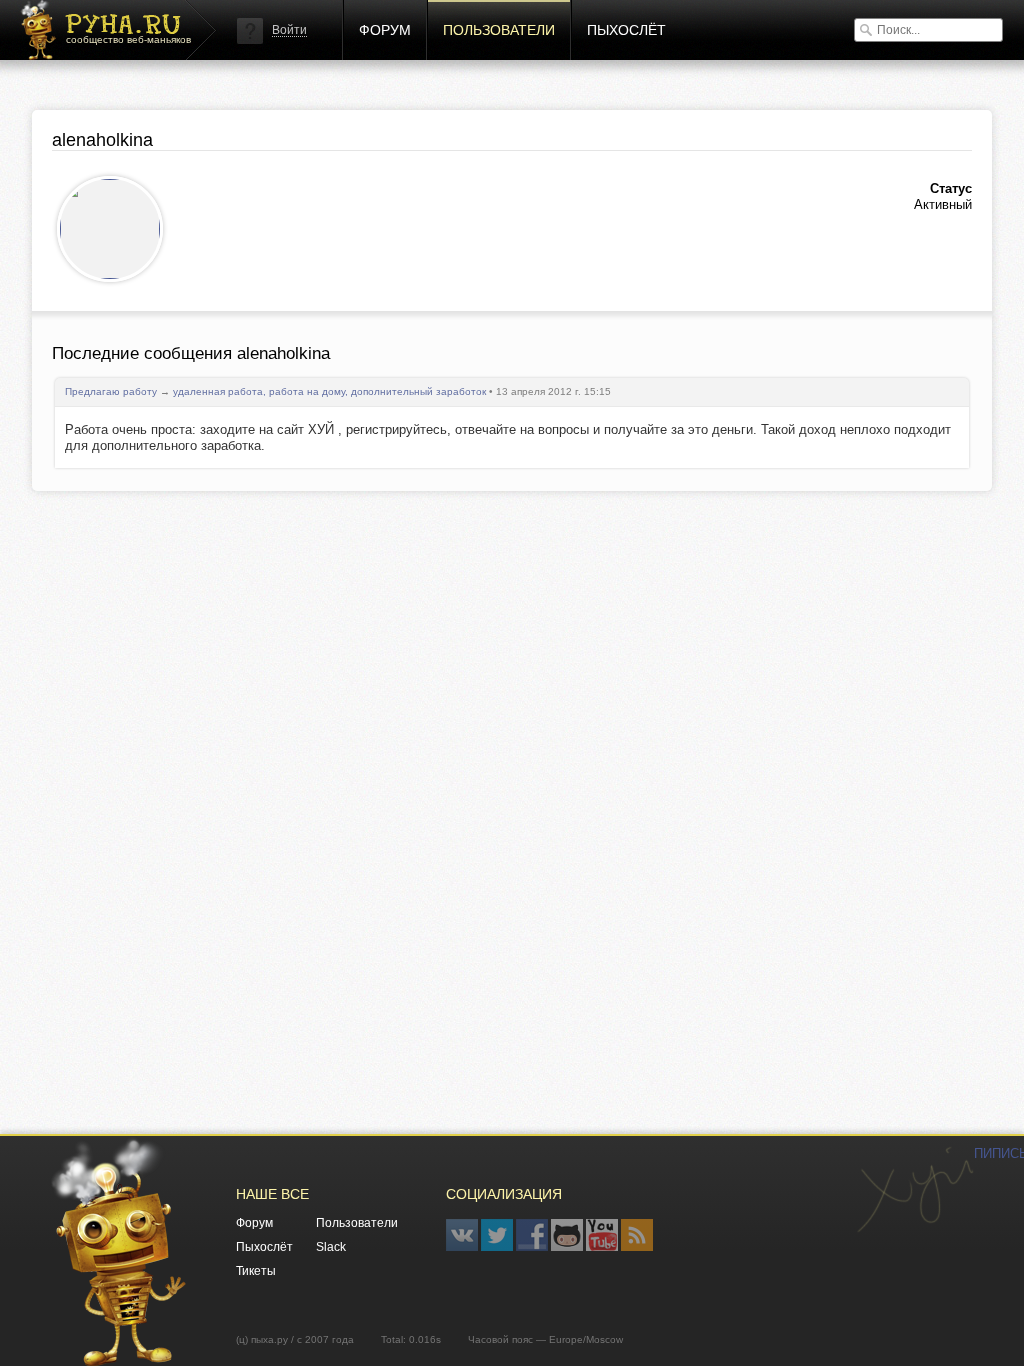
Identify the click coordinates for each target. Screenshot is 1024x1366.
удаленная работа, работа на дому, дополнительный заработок (329, 391)
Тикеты (256, 1271)
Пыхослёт (626, 30)
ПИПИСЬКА (915, 1190)
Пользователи (499, 30)
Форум (385, 30)
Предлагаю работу (111, 391)
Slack (331, 1247)
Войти (289, 30)
